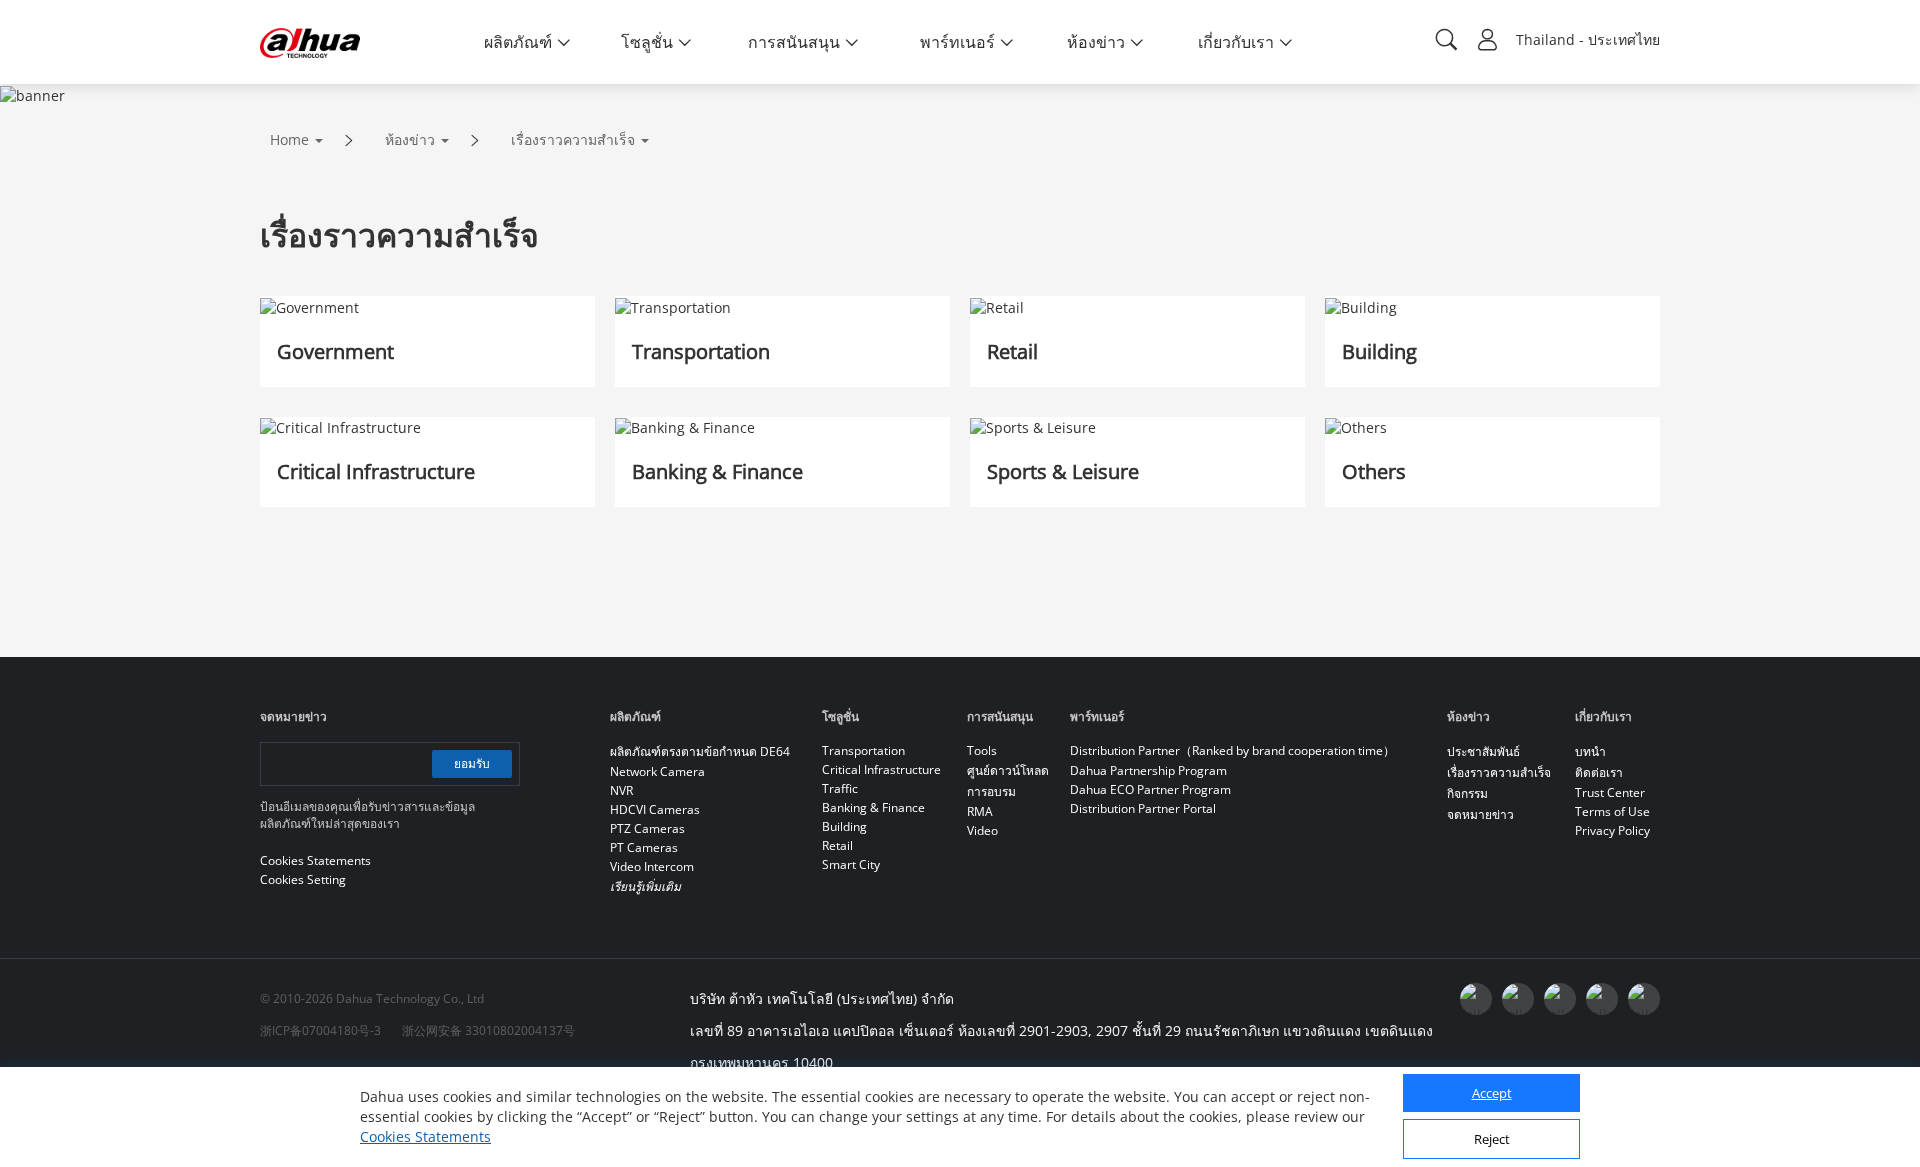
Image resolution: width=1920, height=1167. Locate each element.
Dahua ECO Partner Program (1150, 789)
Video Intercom (652, 866)
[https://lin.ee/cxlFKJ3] (1602, 999)
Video (982, 830)
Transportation (863, 750)
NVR (621, 790)
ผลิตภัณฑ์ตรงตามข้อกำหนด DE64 (700, 751)
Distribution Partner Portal (1143, 808)
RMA (980, 811)
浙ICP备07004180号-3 (320, 1030)
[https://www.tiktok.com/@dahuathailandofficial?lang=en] (1644, 999)
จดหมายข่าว (1480, 814)
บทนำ (1590, 751)
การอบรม (991, 791)
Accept (1492, 1094)
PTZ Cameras (647, 828)
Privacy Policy (1612, 830)
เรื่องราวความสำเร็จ (573, 139)
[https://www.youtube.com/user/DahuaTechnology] (1518, 999)
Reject (1492, 1140)
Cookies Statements (425, 1136)
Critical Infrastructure (881, 769)
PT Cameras (644, 847)
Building (844, 826)
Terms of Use (1612, 811)
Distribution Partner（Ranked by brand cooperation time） (1232, 750)
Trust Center (1610, 792)
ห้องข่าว (410, 139)
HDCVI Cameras (655, 809)
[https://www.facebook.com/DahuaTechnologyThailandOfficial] (1476, 999)
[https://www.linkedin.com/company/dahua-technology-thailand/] (1560, 999)
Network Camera (657, 771)
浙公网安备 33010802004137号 (488, 1030)
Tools (982, 750)
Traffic (840, 788)
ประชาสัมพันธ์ (1483, 751)
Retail (837, 845)
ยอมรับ (472, 763)
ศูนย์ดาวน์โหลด (1008, 770)
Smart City (851, 864)
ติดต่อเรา (1599, 772)
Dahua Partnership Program (1148, 770)
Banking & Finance (873, 807)
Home (289, 139)
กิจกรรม (1467, 793)
